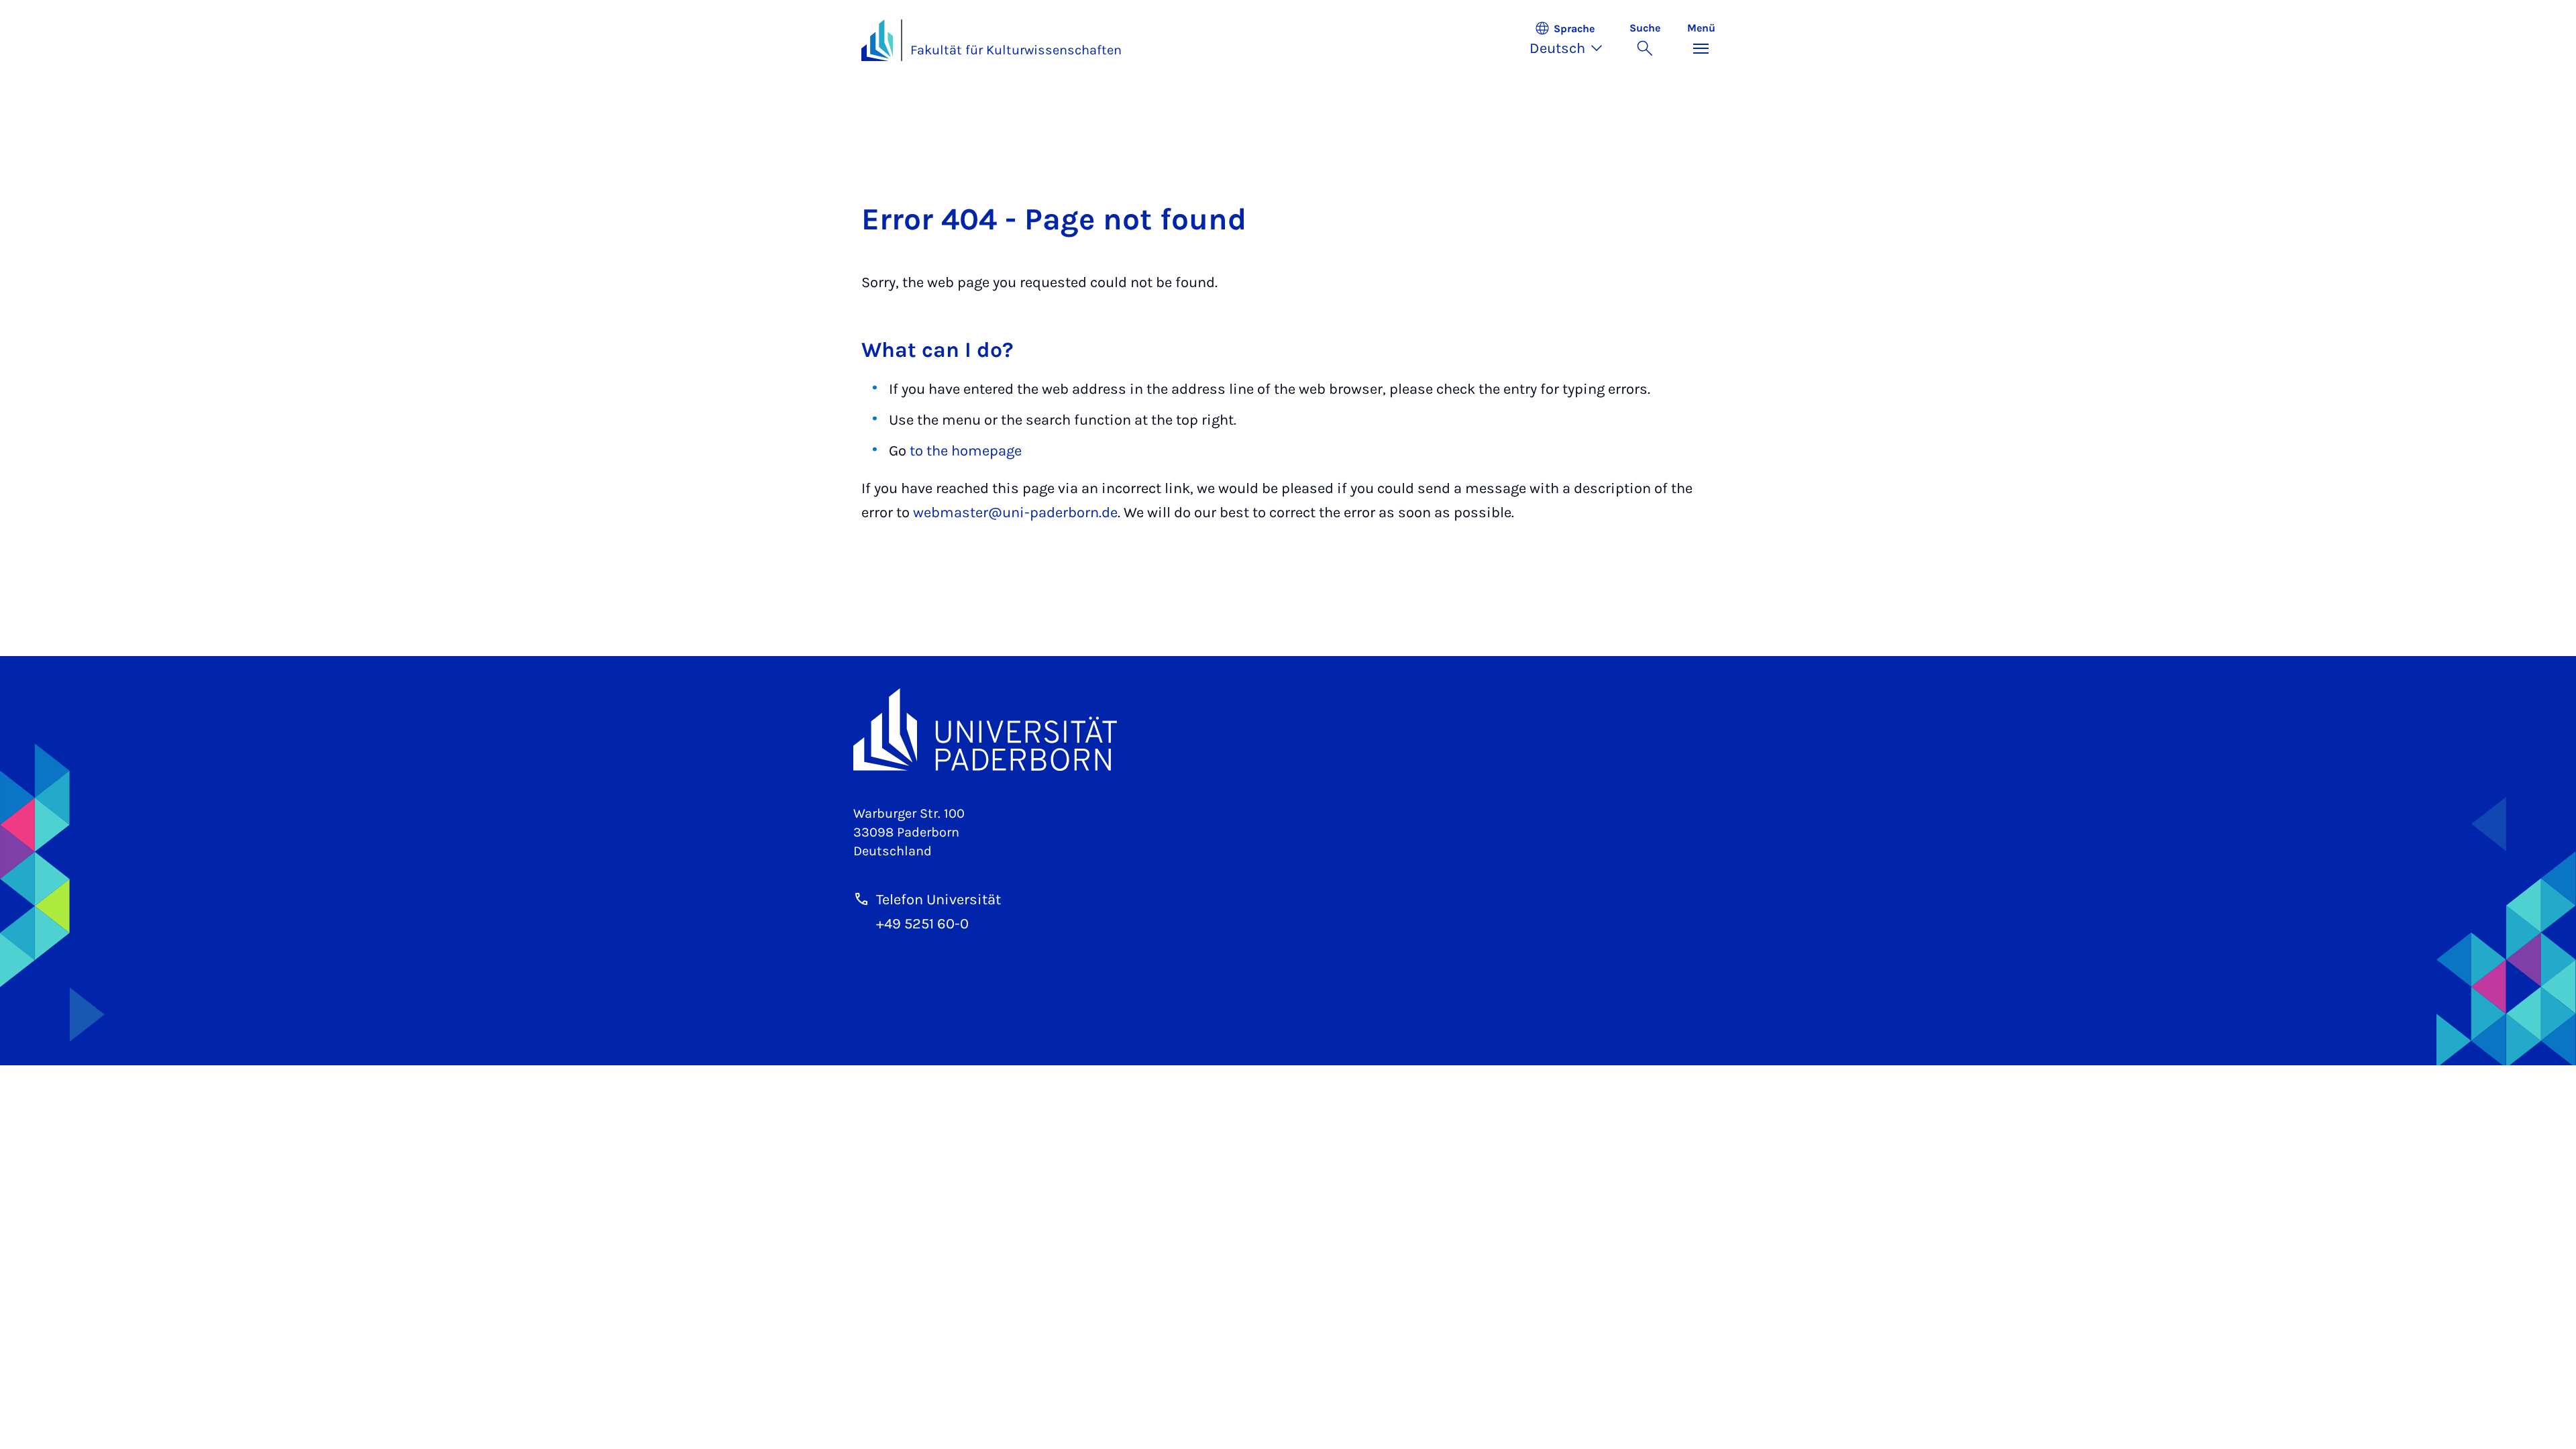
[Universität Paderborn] (1288, 730)
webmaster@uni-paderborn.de (1015, 513)
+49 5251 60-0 (922, 924)
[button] (1573, 40)
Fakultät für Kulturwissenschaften (1016, 50)
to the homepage (966, 451)
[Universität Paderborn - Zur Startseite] (877, 40)
